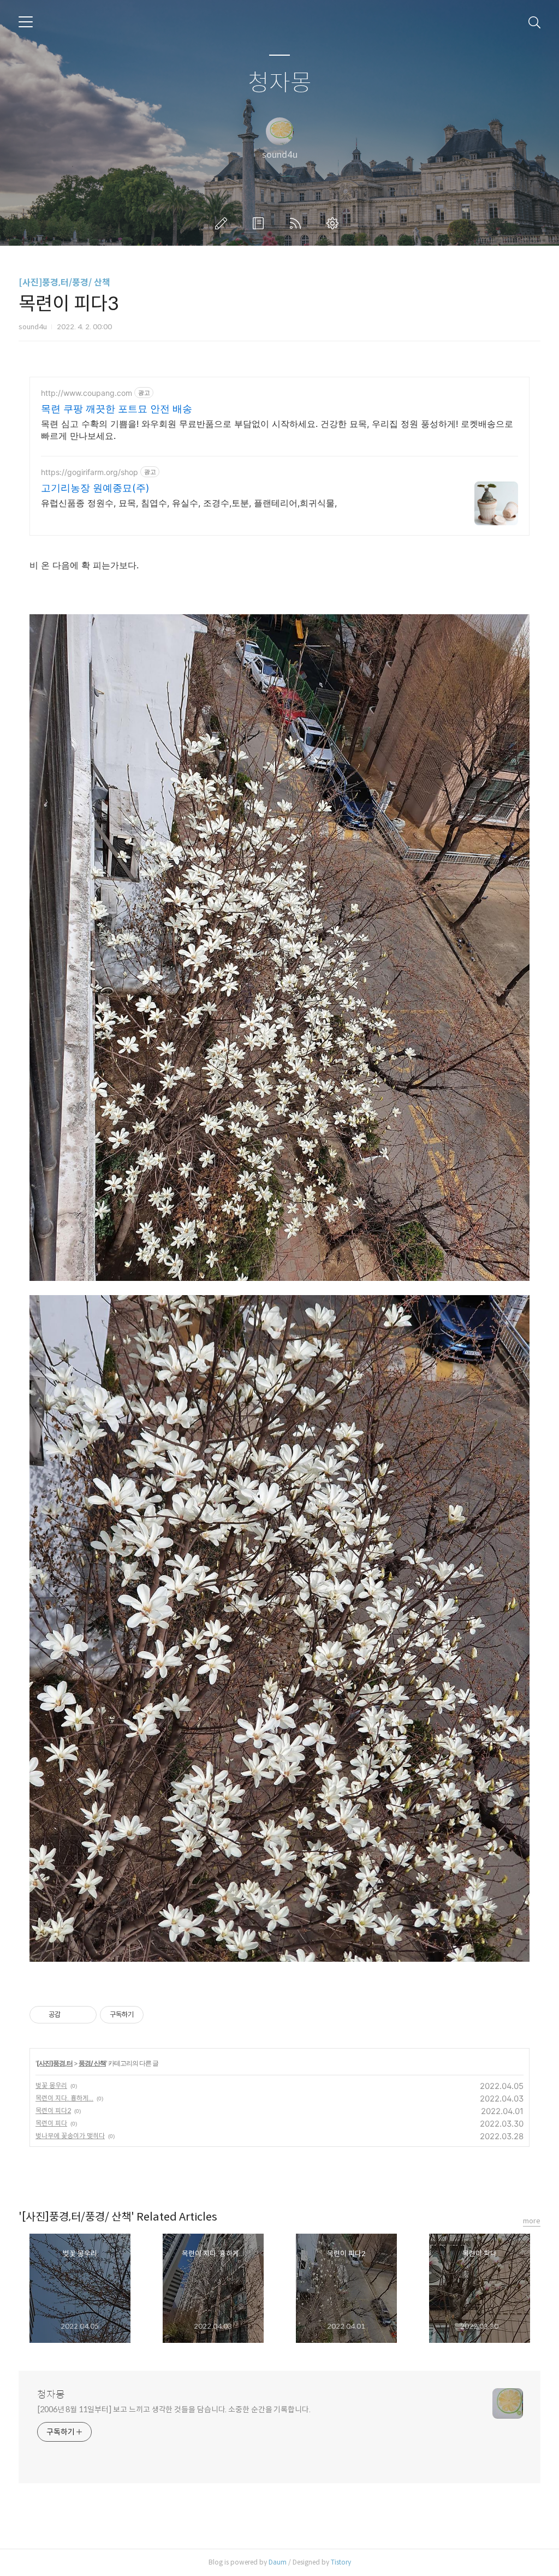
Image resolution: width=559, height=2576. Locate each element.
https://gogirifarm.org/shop (90, 472)
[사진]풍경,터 (55, 2063)
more (532, 2221)
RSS (298, 223)
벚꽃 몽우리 (51, 2085)
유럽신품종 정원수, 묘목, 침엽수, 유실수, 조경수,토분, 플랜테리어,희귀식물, (189, 503)
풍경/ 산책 (92, 2063)
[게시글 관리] (84, 2015)
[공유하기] (71, 2015)
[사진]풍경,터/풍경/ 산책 (64, 283)
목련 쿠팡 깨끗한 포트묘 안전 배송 (117, 409)
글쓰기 (223, 223)
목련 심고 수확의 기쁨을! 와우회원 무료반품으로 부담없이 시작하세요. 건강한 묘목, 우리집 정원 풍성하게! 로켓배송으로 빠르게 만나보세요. (277, 430)
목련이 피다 (51, 2123)
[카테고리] (26, 22)
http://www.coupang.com (87, 393)
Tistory (341, 2562)
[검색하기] (534, 22)
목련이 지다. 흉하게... (64, 2098)
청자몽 (280, 83)
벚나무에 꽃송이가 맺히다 (70, 2136)
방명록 (260, 223)
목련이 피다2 (53, 2111)
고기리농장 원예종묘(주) (95, 488)
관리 (335, 223)
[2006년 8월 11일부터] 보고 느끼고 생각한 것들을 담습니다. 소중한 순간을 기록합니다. (174, 2409)
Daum (278, 2562)
